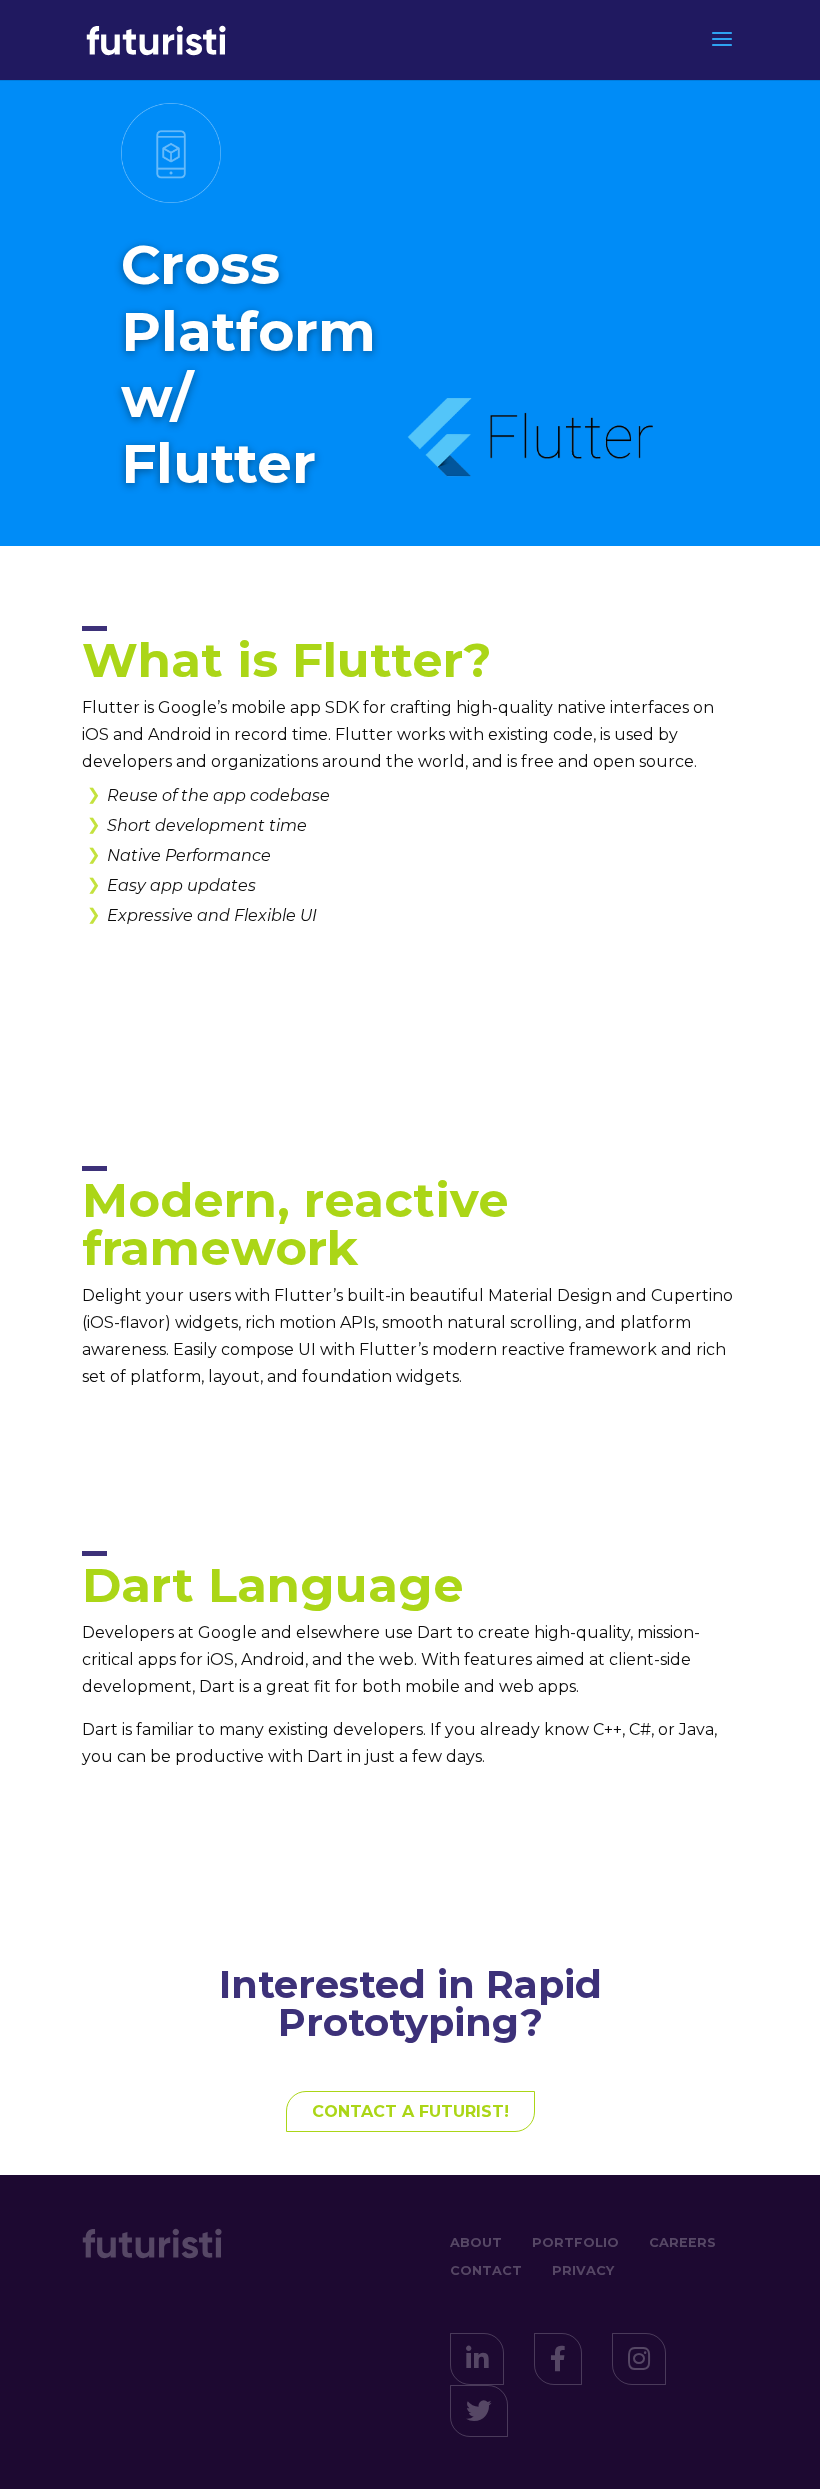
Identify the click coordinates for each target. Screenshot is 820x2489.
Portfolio (575, 2242)
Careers (682, 2242)
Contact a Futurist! (410, 2111)
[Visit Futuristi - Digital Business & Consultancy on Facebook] (558, 2363)
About (476, 2242)
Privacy (583, 2270)
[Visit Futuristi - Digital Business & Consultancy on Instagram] (639, 2363)
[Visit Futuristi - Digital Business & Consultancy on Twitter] (479, 2415)
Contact (486, 2270)
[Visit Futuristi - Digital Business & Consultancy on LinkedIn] (477, 2363)
